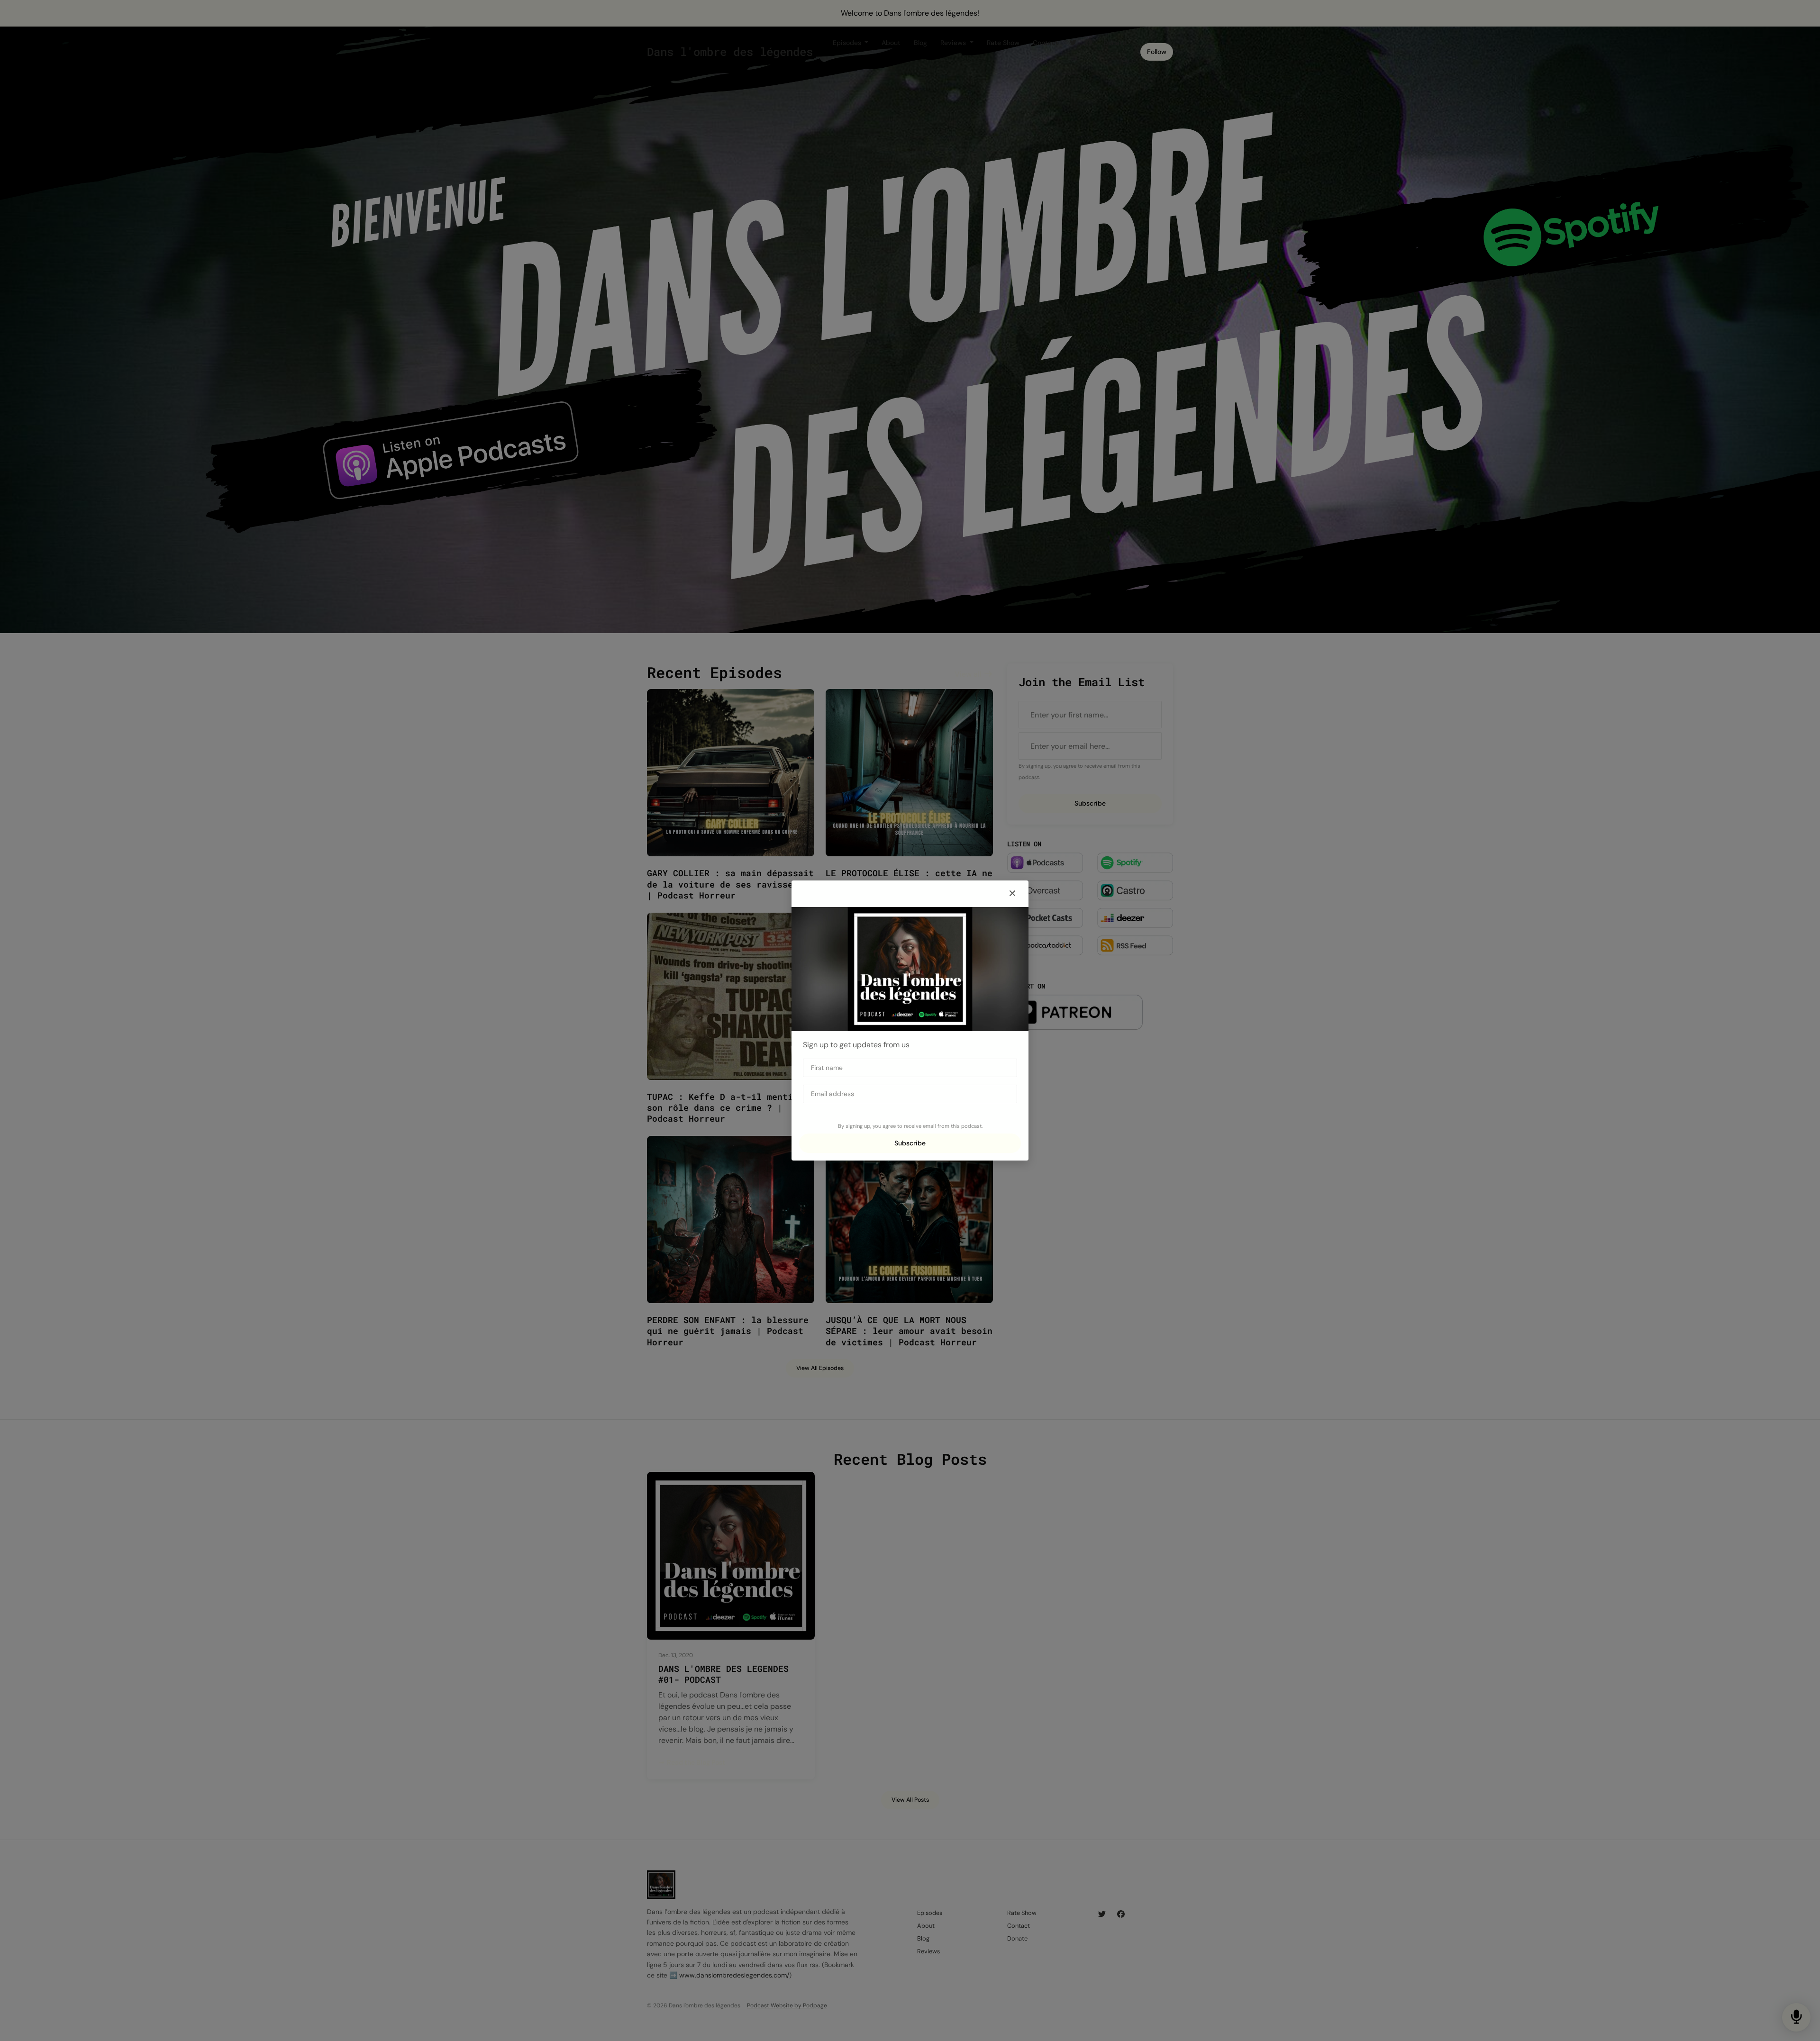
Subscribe (910, 1143)
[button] (1012, 894)
